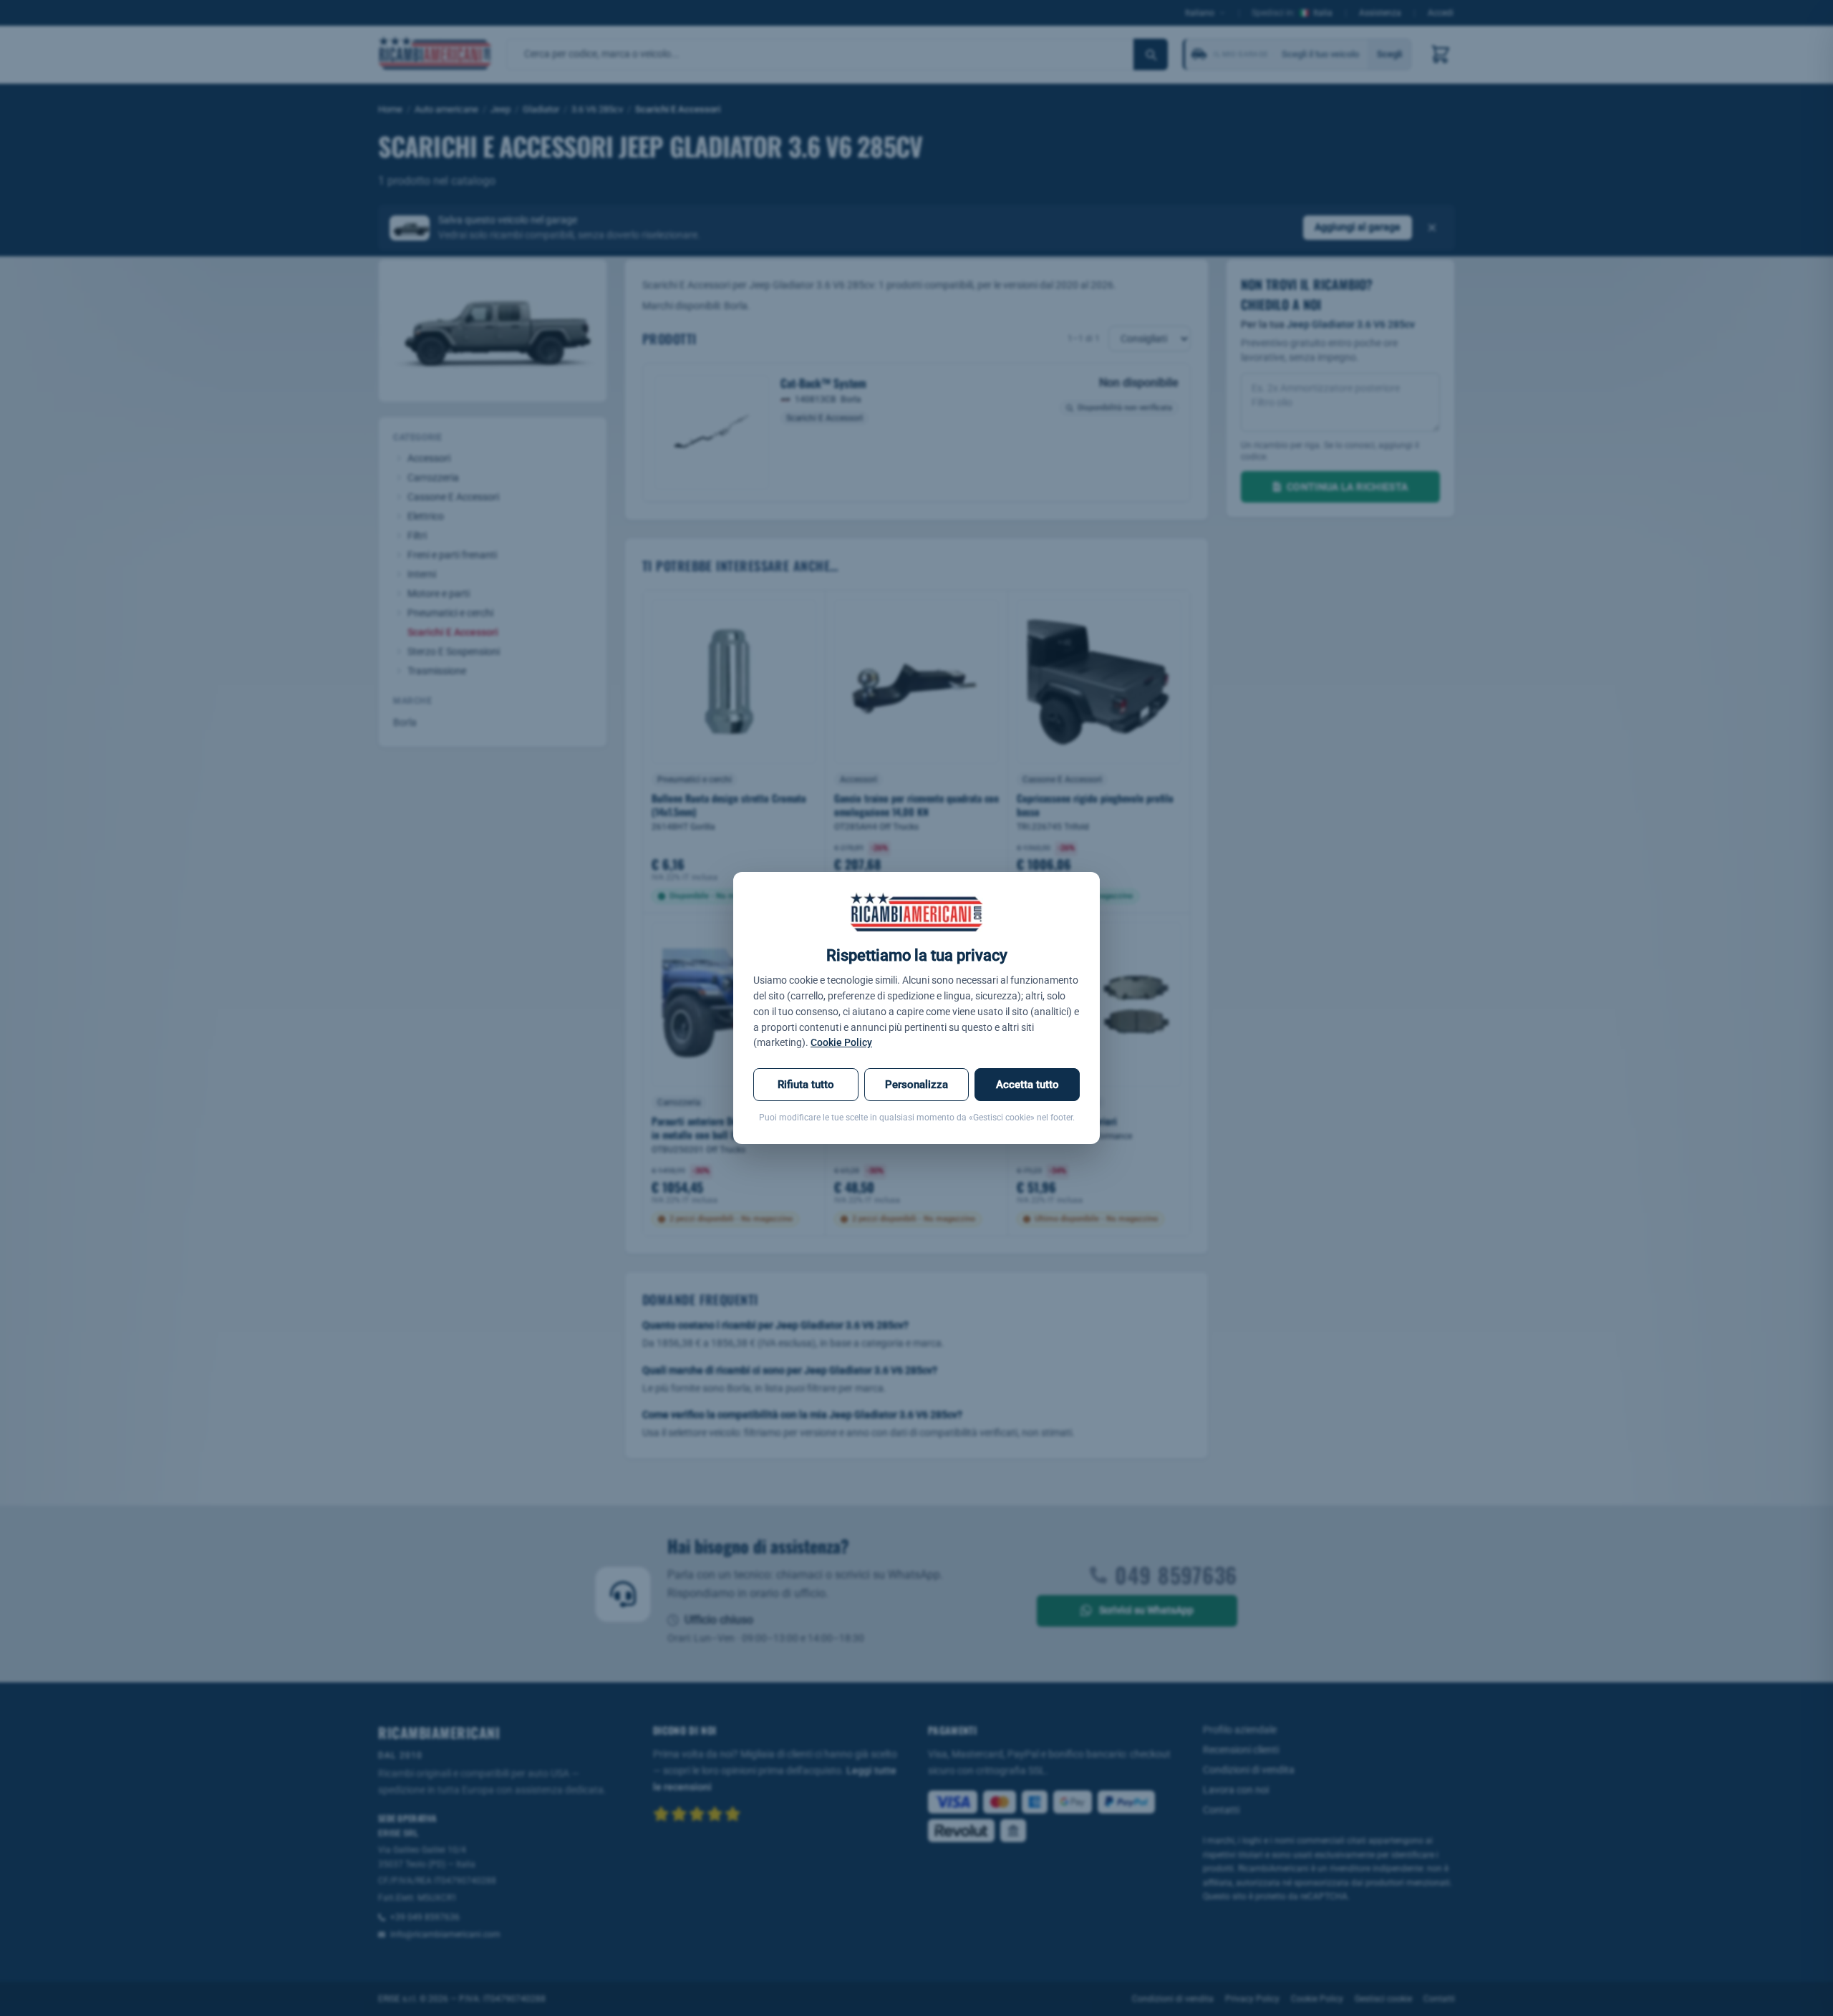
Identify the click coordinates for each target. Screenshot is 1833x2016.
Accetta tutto (1027, 1085)
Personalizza (916, 1085)
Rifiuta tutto (806, 1085)
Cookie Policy (841, 1042)
